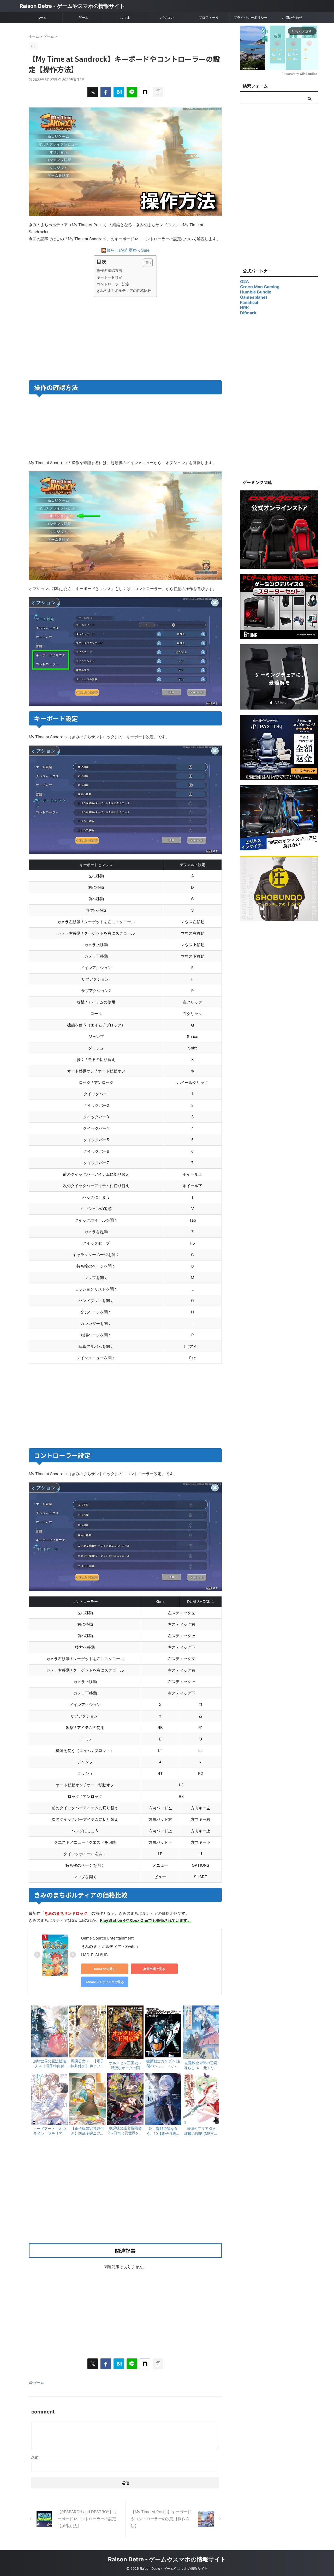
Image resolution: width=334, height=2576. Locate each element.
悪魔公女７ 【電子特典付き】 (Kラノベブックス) (87, 2064)
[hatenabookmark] (119, 92)
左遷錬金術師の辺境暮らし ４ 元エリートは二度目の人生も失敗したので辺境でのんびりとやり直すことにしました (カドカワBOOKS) (201, 2065)
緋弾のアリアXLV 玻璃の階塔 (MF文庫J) (201, 2131)
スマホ (125, 17)
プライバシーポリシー (250, 17)
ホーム (42, 17)
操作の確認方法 (109, 270)
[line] (132, 92)
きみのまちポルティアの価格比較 (124, 290)
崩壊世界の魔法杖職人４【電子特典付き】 (50, 2064)
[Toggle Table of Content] (145, 263)
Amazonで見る (105, 1969)
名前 (35, 2457)
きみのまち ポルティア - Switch (109, 1946)
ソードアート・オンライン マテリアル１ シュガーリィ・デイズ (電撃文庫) (50, 2131)
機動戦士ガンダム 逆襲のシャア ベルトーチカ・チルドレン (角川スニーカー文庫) (163, 2064)
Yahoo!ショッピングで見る (105, 1982)
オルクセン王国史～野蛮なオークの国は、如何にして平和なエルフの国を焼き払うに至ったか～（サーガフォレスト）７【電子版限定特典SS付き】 (125, 2065)
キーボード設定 (109, 277)
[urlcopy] (158, 92)
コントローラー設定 (113, 284)
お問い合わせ (292, 17)
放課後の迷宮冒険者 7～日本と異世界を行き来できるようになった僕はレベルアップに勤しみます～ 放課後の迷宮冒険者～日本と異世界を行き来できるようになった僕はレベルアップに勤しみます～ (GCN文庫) (125, 2131)
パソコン (167, 17)
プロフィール (209, 17)
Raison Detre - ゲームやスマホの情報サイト (72, 6)
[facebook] (106, 92)
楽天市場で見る (154, 1969)
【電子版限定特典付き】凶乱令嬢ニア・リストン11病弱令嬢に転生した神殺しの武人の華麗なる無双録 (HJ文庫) (87, 2131)
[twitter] (93, 92)
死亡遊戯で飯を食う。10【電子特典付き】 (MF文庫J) (163, 2131)
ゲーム (83, 17)
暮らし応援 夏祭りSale (128, 250)
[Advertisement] (76, 338)
